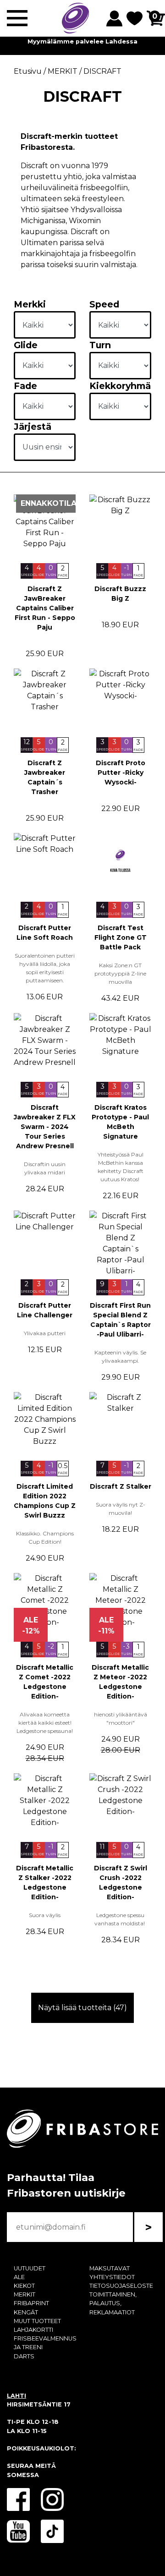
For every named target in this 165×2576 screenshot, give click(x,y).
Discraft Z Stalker (121, 1486)
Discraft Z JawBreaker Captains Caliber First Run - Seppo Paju (45, 608)
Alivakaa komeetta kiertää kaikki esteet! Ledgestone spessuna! (45, 1723)
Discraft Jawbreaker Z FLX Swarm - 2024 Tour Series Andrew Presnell (45, 1127)
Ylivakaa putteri (45, 1333)
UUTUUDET (30, 2268)
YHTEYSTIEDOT (112, 2277)
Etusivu (28, 71)
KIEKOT (24, 2286)
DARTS (24, 2356)
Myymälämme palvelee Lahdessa (82, 41)
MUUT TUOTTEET (37, 2321)
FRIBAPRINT (31, 2303)
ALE (19, 2277)
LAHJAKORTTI (33, 2330)
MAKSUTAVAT (110, 2268)
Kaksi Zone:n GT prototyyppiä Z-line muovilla (120, 973)
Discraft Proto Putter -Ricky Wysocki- (121, 773)
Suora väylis (45, 1915)
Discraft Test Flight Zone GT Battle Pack (121, 937)
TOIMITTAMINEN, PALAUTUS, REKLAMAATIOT (113, 2303)
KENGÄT (26, 2312)
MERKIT (25, 2294)
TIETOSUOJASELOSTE (121, 2286)
